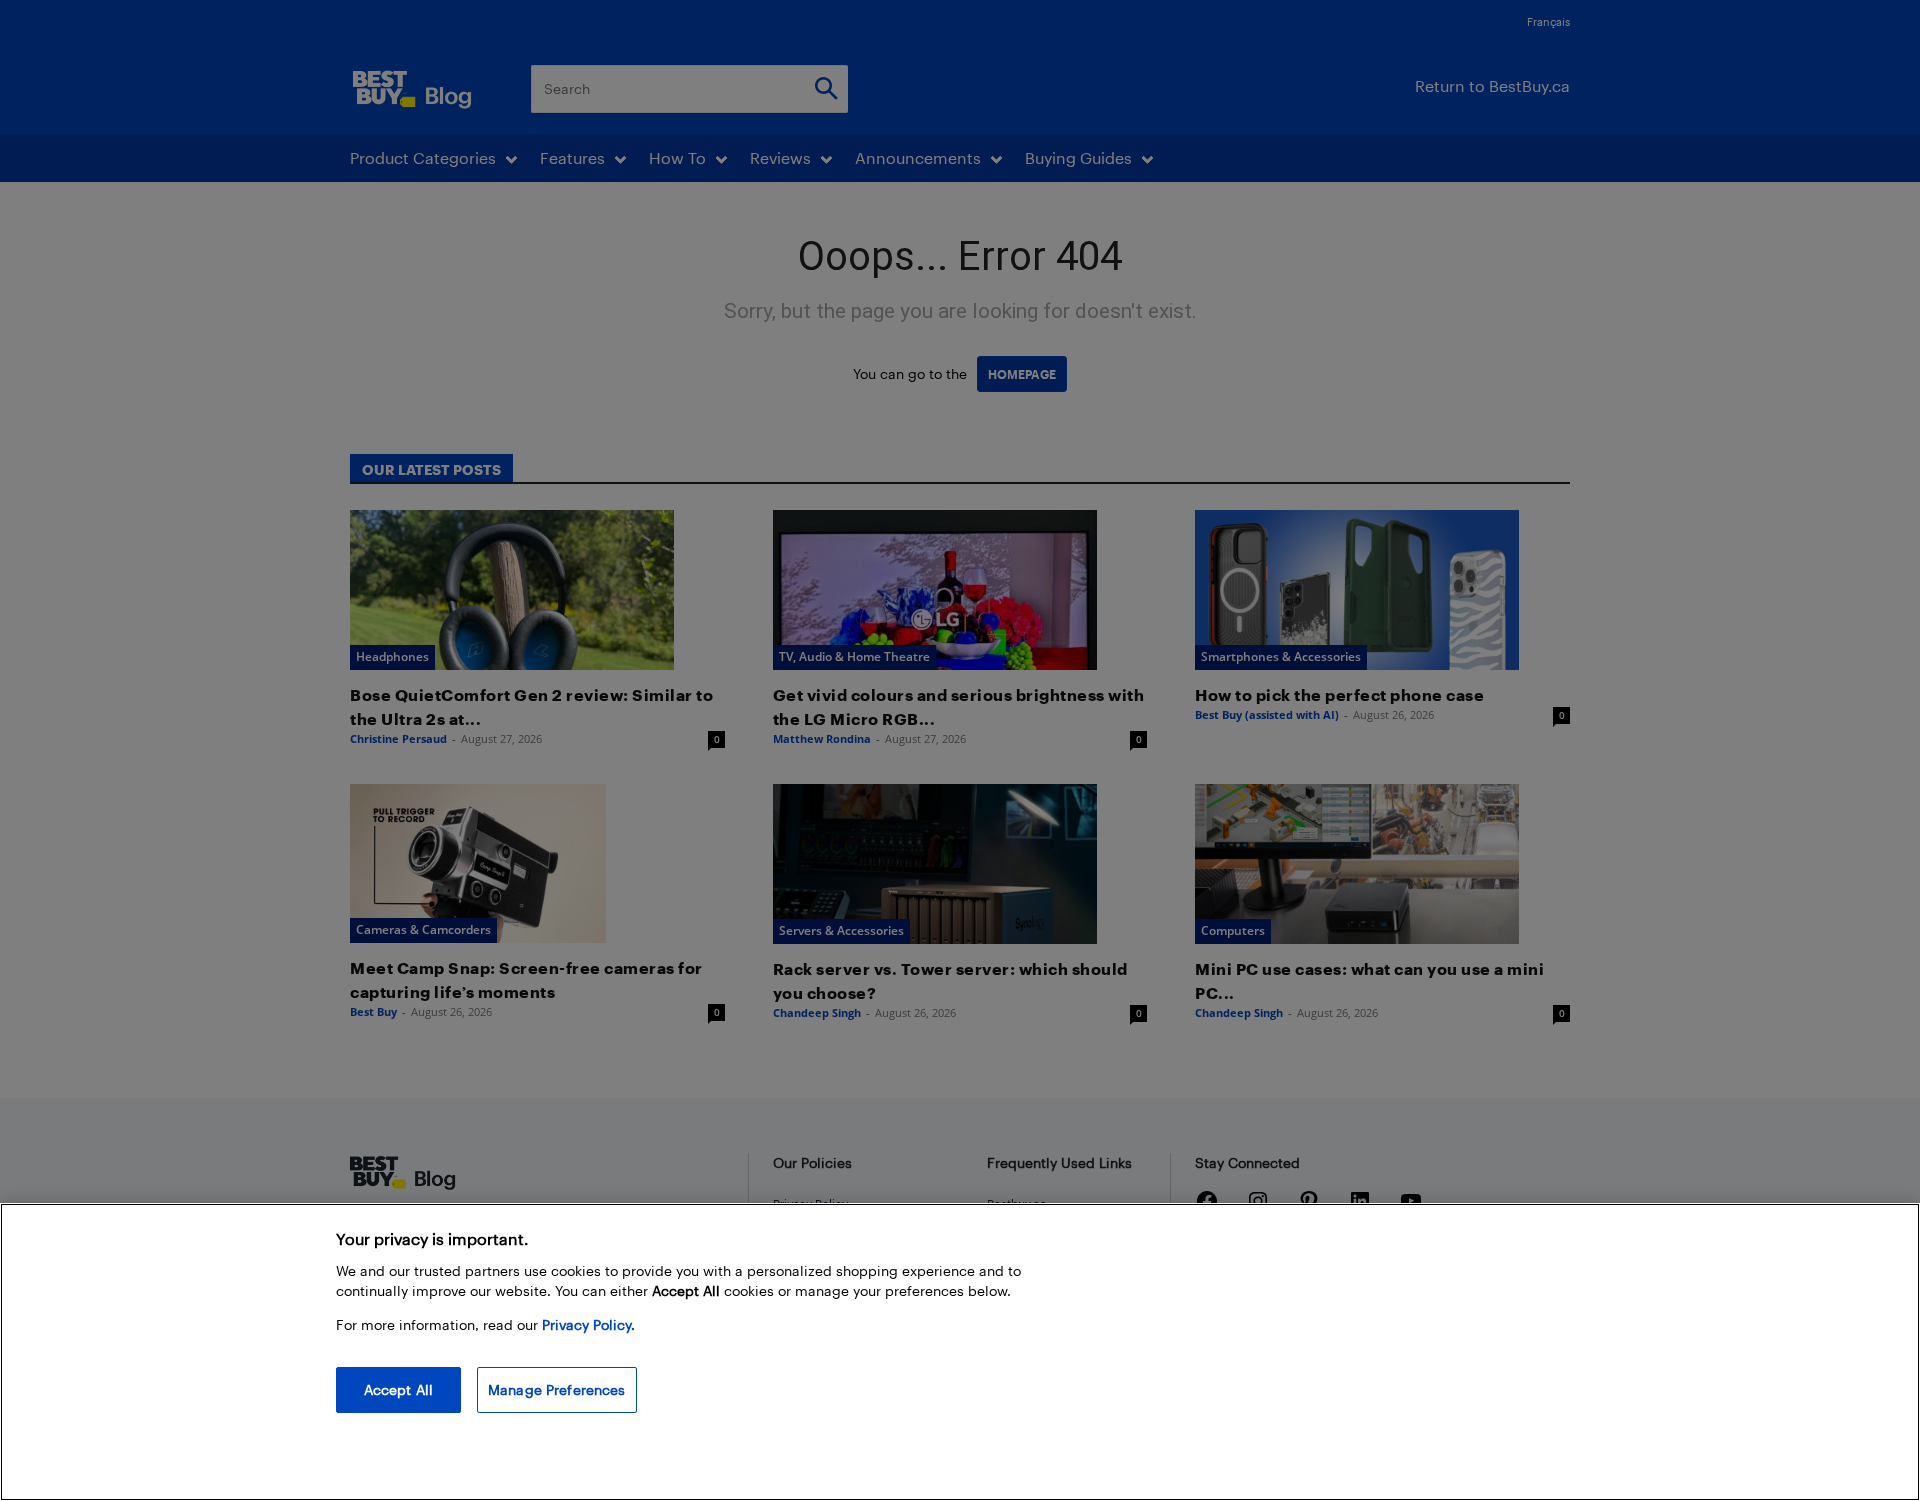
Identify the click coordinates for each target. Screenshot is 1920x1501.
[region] (960, 1352)
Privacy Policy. (588, 1324)
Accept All (398, 1389)
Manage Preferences (557, 1389)
